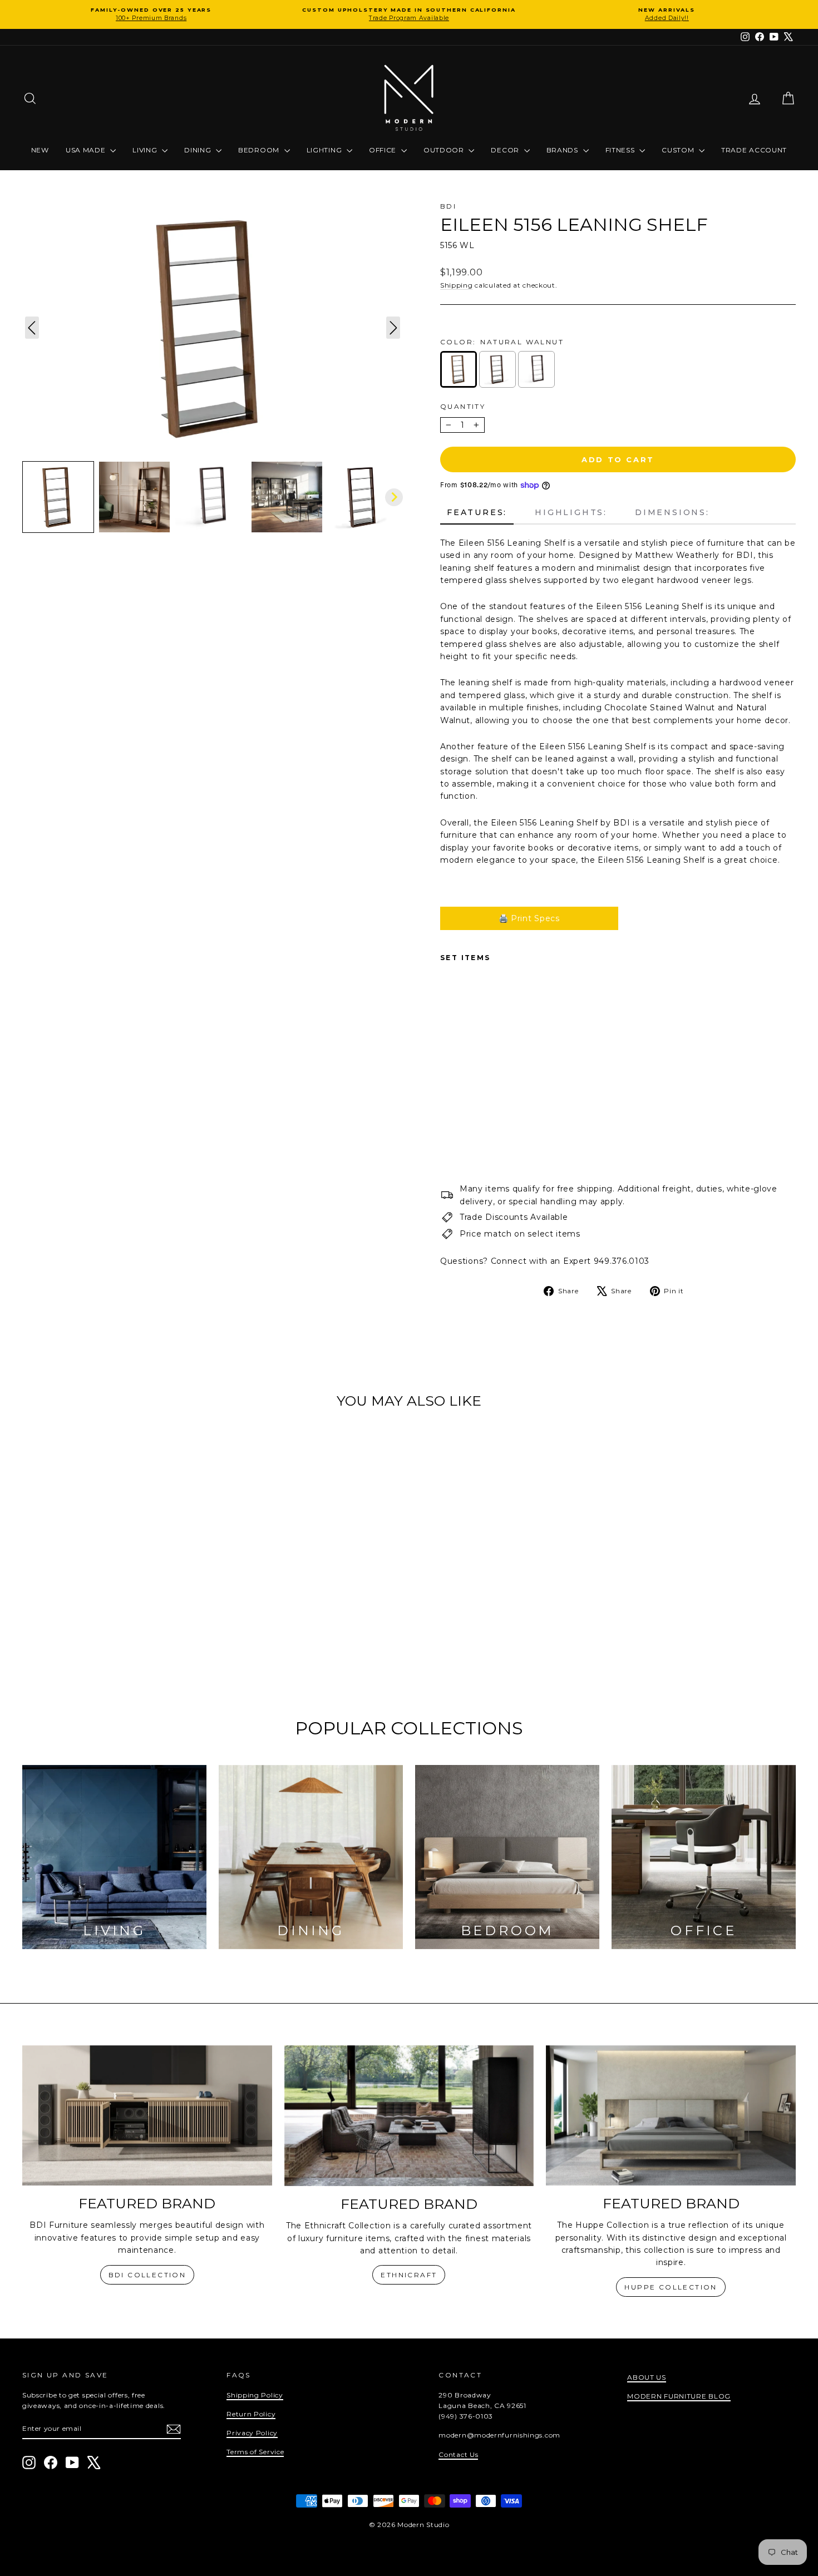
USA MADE (87, 150)
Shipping (457, 285)
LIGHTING (325, 150)
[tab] (477, 513)
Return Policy (251, 2414)
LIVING (146, 150)
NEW (40, 150)
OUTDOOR (445, 150)
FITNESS (621, 150)
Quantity (463, 406)
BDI (448, 206)
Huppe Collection (671, 2287)
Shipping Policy (255, 2395)
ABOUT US (647, 2377)
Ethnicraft (409, 2275)
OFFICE (384, 150)
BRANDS (563, 150)
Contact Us (458, 2454)
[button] (58, 497)
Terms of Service (255, 2452)
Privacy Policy (252, 2433)
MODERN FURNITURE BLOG (679, 2396)
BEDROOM (260, 150)
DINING (199, 150)
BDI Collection (147, 2275)
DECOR (506, 150)
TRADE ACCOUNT (754, 150)
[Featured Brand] (147, 2115)
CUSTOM (679, 150)
